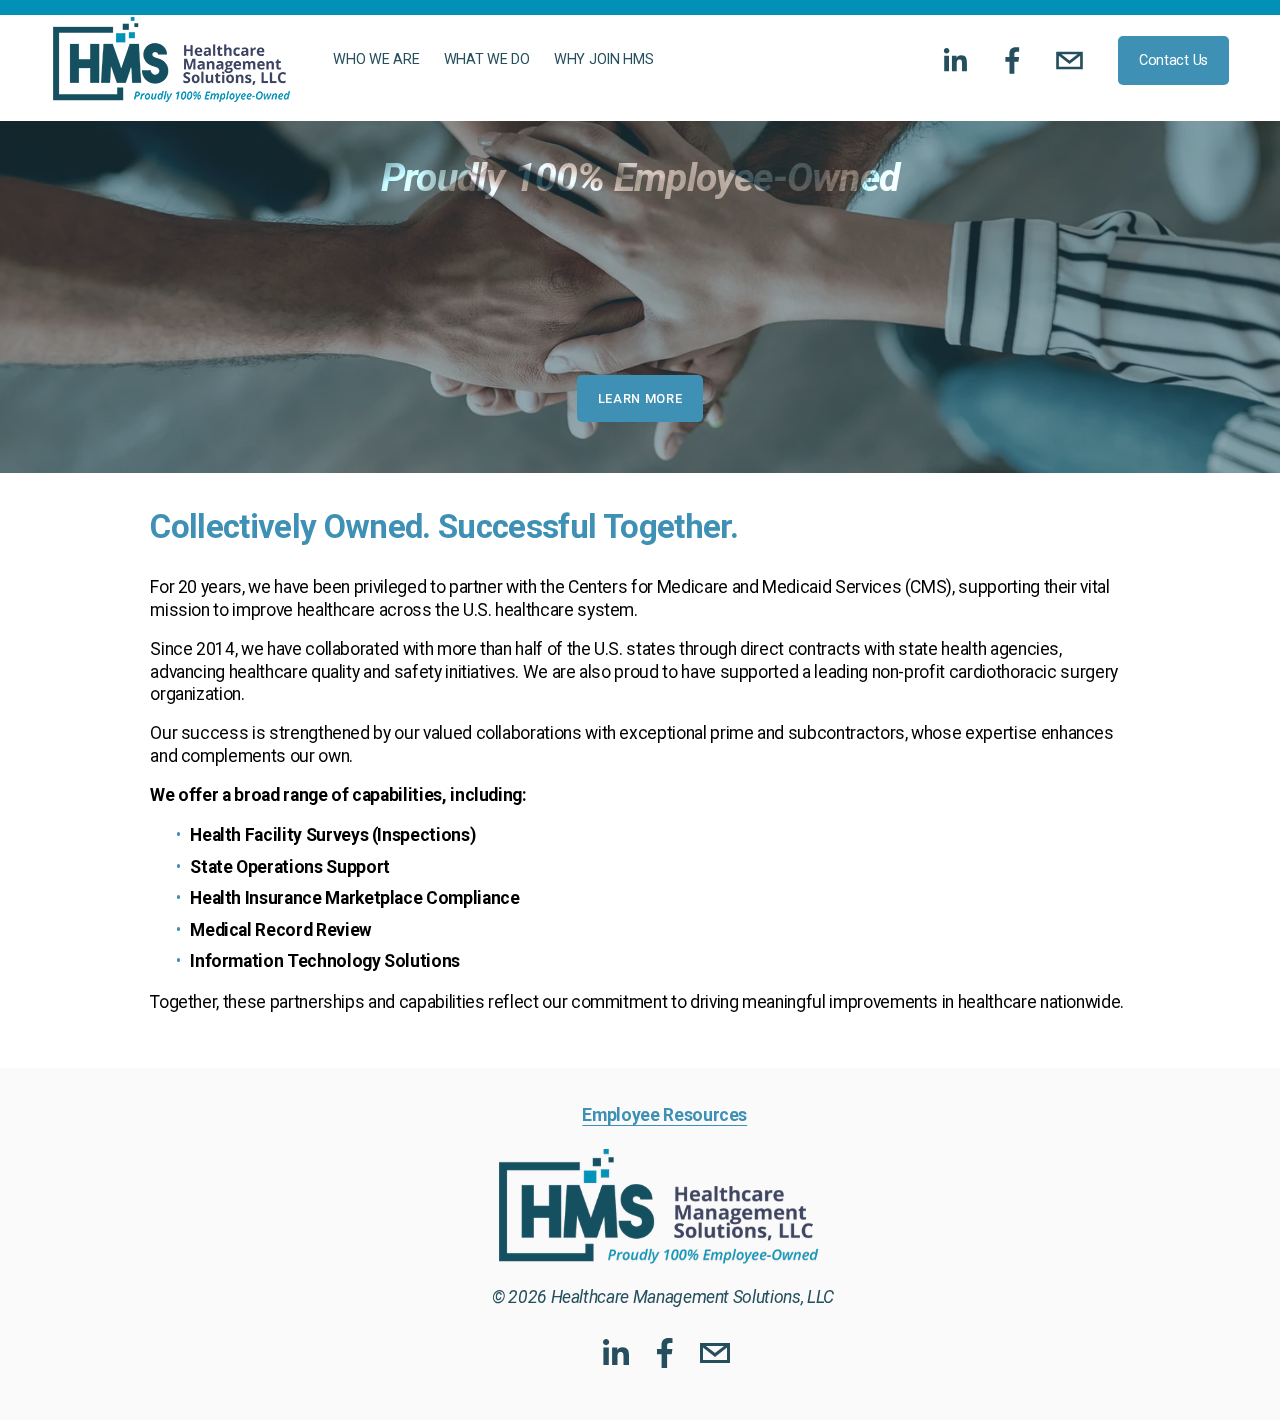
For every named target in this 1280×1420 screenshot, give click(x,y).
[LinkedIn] (954, 60)
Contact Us (1173, 60)
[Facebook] (1012, 60)
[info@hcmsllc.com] (1069, 60)
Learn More (640, 398)
